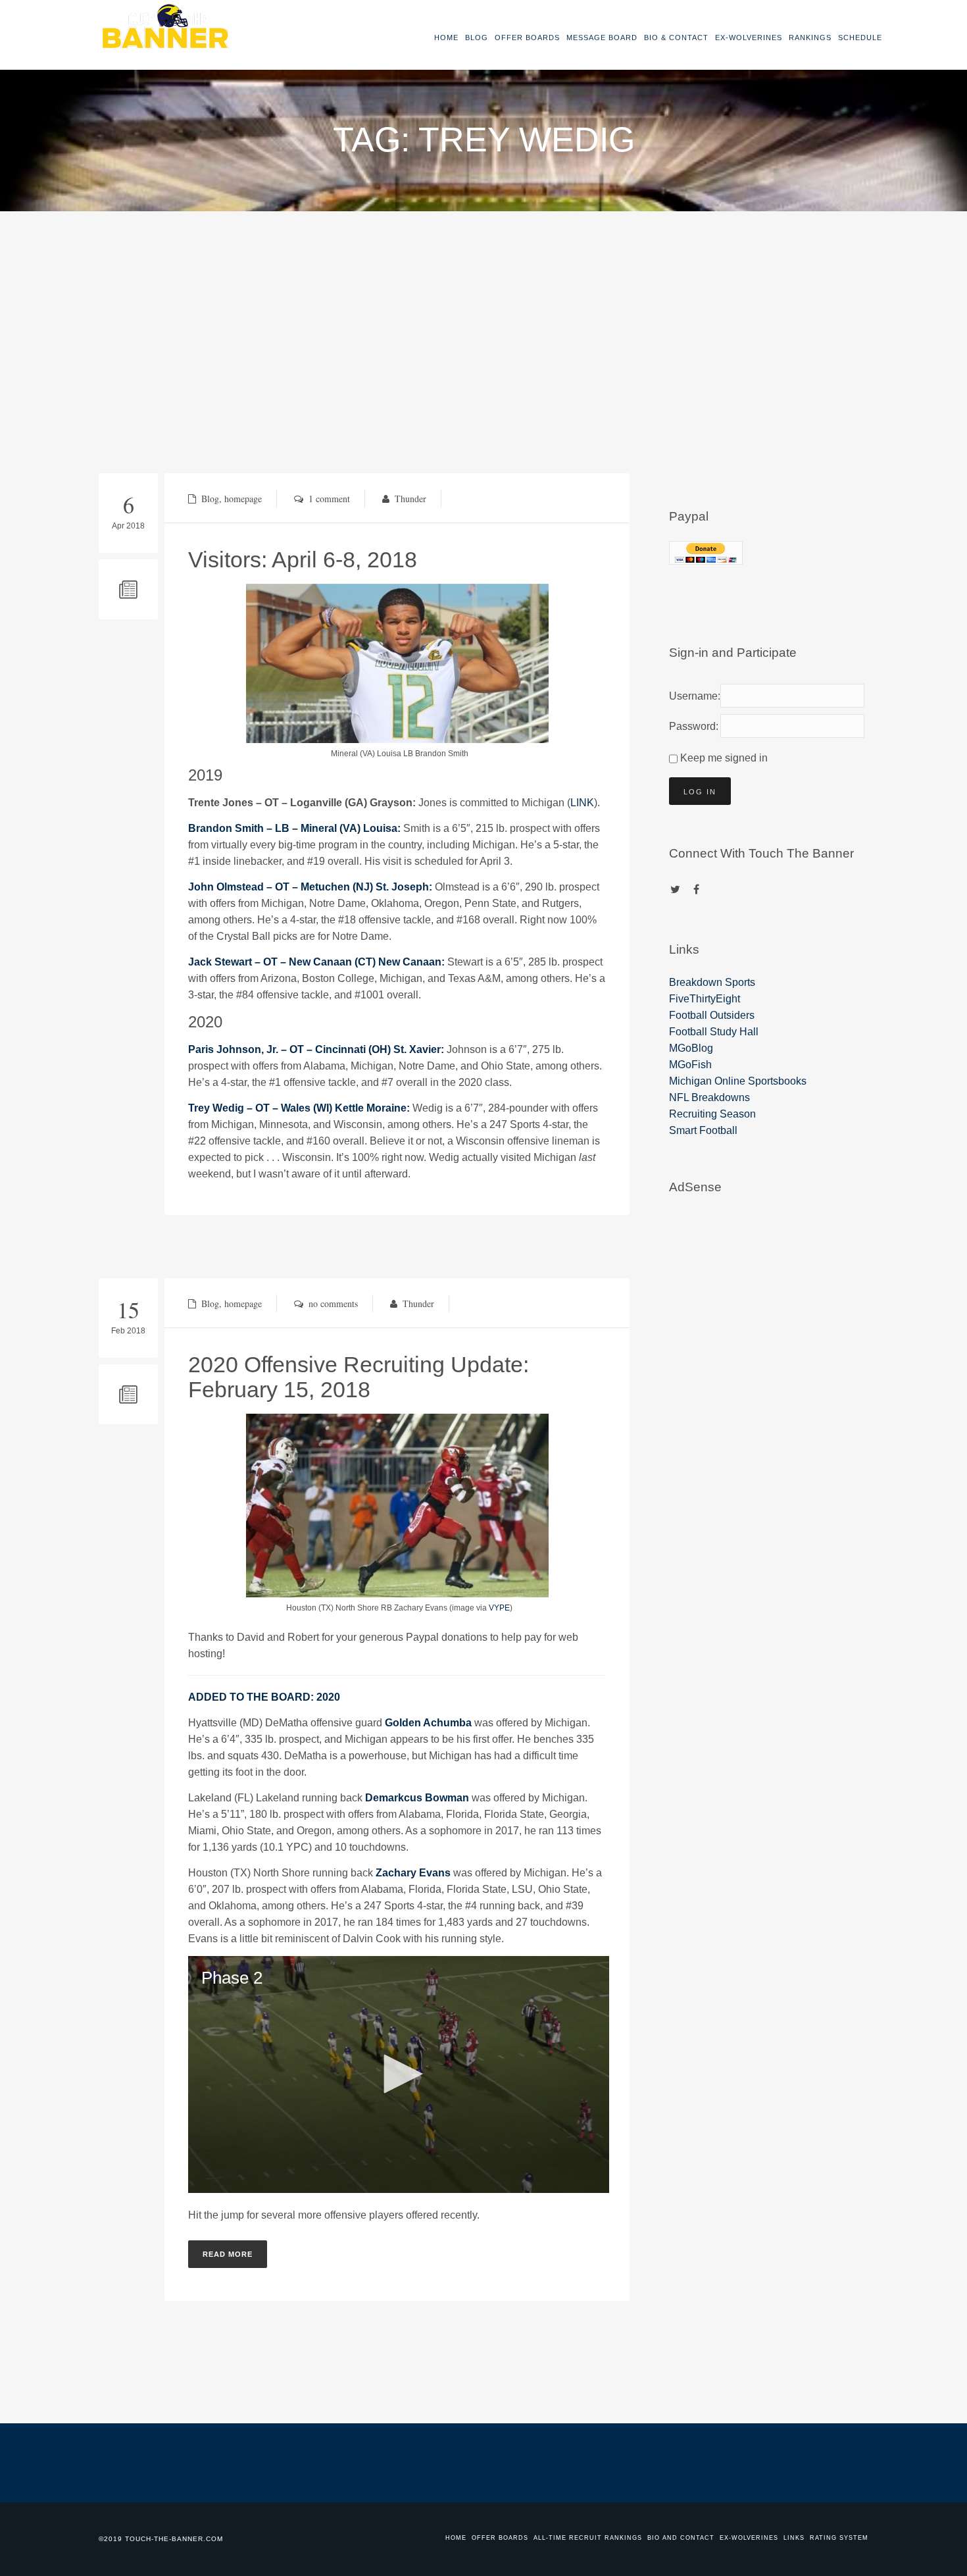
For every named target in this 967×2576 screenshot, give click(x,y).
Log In (700, 792)
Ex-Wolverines (749, 38)
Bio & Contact (676, 38)
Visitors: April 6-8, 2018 (303, 559)
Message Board (602, 38)
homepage (243, 499)
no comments (333, 1303)
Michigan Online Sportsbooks (738, 1081)
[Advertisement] (484, 310)
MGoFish (690, 1065)
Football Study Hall (714, 1032)
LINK (582, 803)
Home (446, 38)
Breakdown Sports (712, 982)
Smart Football (703, 1130)
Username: (692, 696)
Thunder (410, 499)
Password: (692, 726)
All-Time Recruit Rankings (588, 2538)
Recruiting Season (712, 1114)
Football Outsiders (712, 1015)
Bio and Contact (681, 2538)
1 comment (329, 499)
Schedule (860, 38)
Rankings (810, 38)
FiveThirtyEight (705, 999)
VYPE (499, 1608)
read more (228, 2254)
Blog (477, 38)
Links (794, 2538)
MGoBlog (691, 1048)
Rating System (839, 2538)
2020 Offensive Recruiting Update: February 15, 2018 (359, 1377)
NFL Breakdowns (709, 1097)
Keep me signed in (724, 758)
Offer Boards (527, 38)
